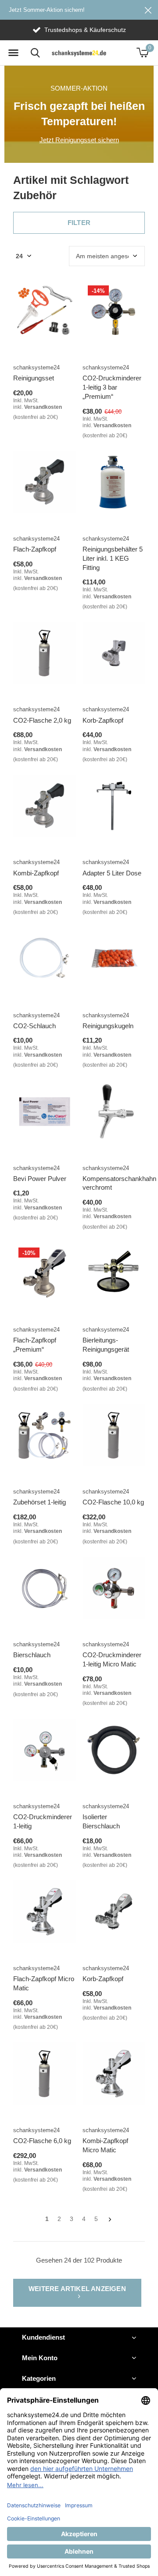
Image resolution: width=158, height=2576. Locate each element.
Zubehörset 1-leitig (39, 1502)
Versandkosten (43, 407)
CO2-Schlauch (34, 1026)
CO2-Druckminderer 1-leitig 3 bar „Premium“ (112, 387)
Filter (79, 223)
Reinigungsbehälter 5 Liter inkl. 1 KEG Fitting (113, 558)
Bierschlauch (32, 1655)
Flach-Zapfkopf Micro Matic (44, 1983)
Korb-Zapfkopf (103, 720)
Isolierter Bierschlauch (101, 1821)
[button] (13, 53)
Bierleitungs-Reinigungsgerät (106, 1345)
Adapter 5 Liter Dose (112, 873)
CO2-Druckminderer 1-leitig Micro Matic (112, 1659)
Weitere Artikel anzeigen (77, 2289)
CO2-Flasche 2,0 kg (42, 720)
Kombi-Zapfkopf (36, 873)
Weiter (110, 2219)
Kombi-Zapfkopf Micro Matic (105, 2145)
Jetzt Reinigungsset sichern (79, 140)
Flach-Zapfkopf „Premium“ (35, 1345)
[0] (142, 53)
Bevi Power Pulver (40, 1179)
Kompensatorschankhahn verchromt (119, 1183)
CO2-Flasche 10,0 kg (113, 1502)
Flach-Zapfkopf (35, 549)
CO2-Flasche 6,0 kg (42, 2141)
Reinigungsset (34, 378)
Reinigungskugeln (108, 1026)
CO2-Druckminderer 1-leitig (43, 1821)
